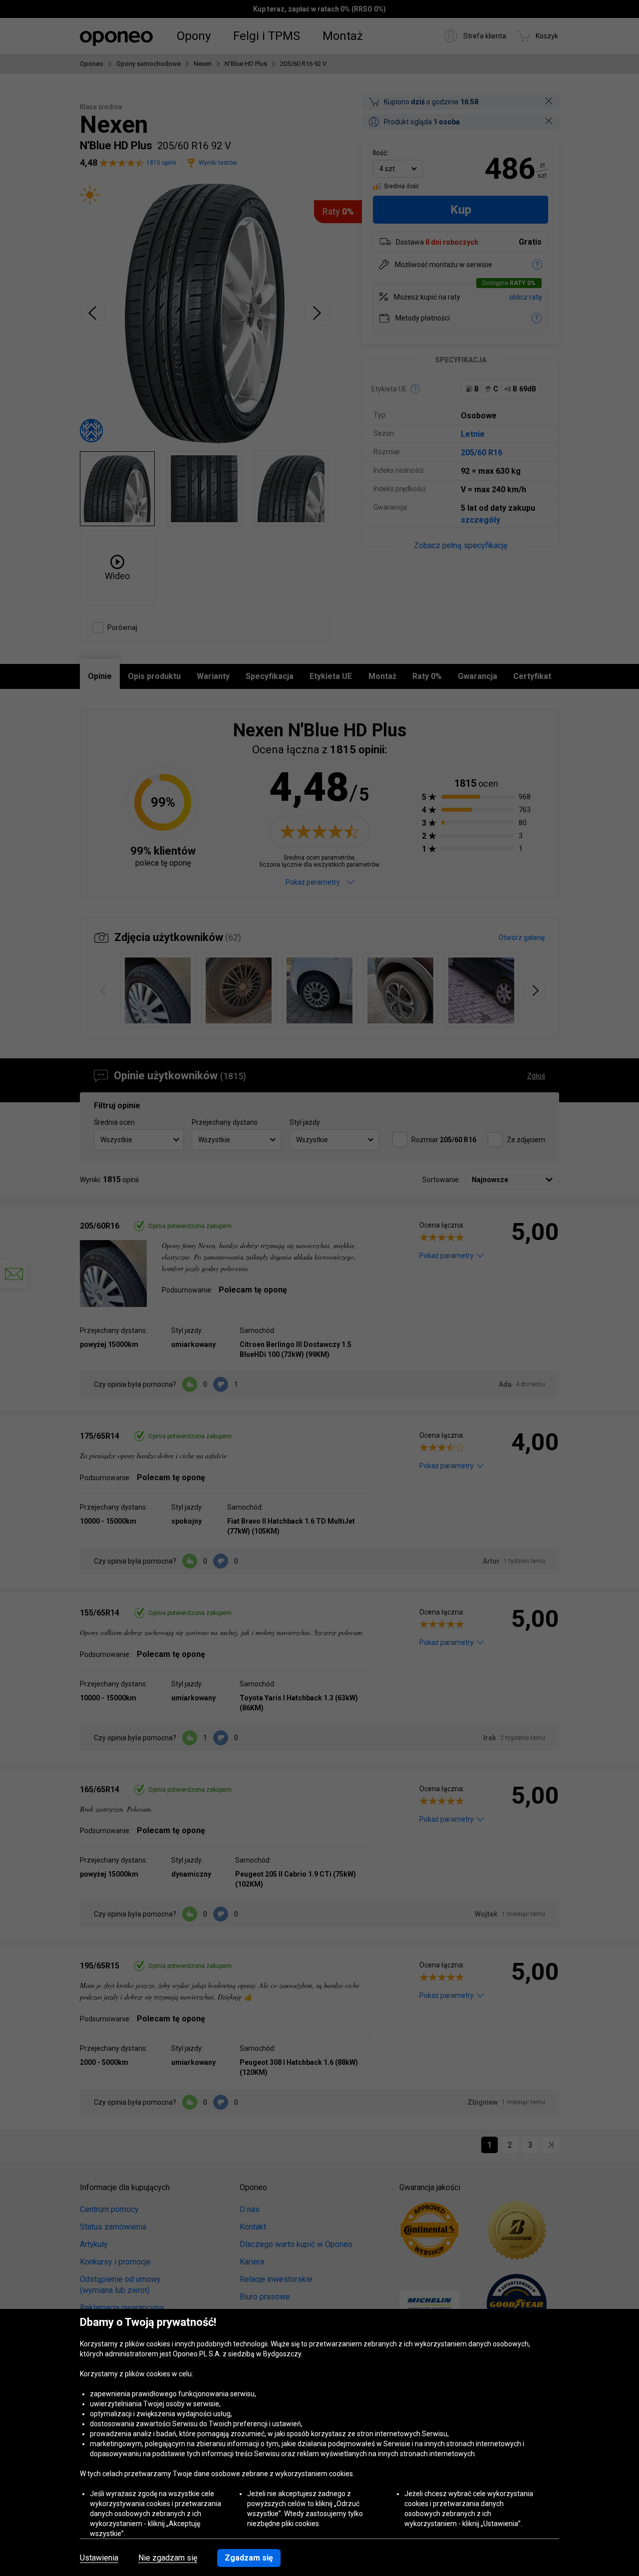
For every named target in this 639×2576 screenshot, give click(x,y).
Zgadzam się (249, 2558)
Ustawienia (99, 2558)
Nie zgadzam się (168, 2558)
